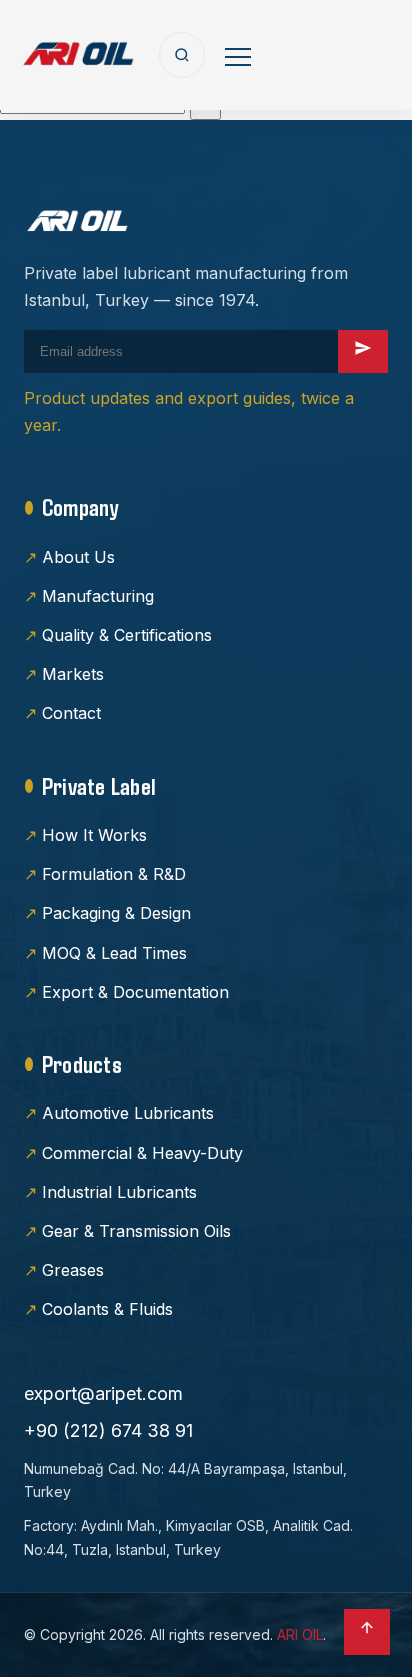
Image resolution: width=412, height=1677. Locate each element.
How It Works (94, 835)
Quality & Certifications (127, 635)
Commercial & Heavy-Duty (142, 1153)
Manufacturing (98, 596)
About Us (78, 557)
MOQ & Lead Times (114, 953)
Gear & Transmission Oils (136, 1231)
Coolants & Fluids (107, 1309)
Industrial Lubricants (119, 1192)
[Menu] (238, 55)
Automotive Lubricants (128, 1113)
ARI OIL (300, 1634)
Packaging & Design (116, 913)
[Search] (182, 55)
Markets (73, 674)
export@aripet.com (103, 1393)
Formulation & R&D (114, 874)
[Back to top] (367, 1632)
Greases (73, 1270)
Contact (71, 713)
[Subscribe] (363, 351)
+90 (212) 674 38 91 (108, 1430)
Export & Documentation (135, 992)
